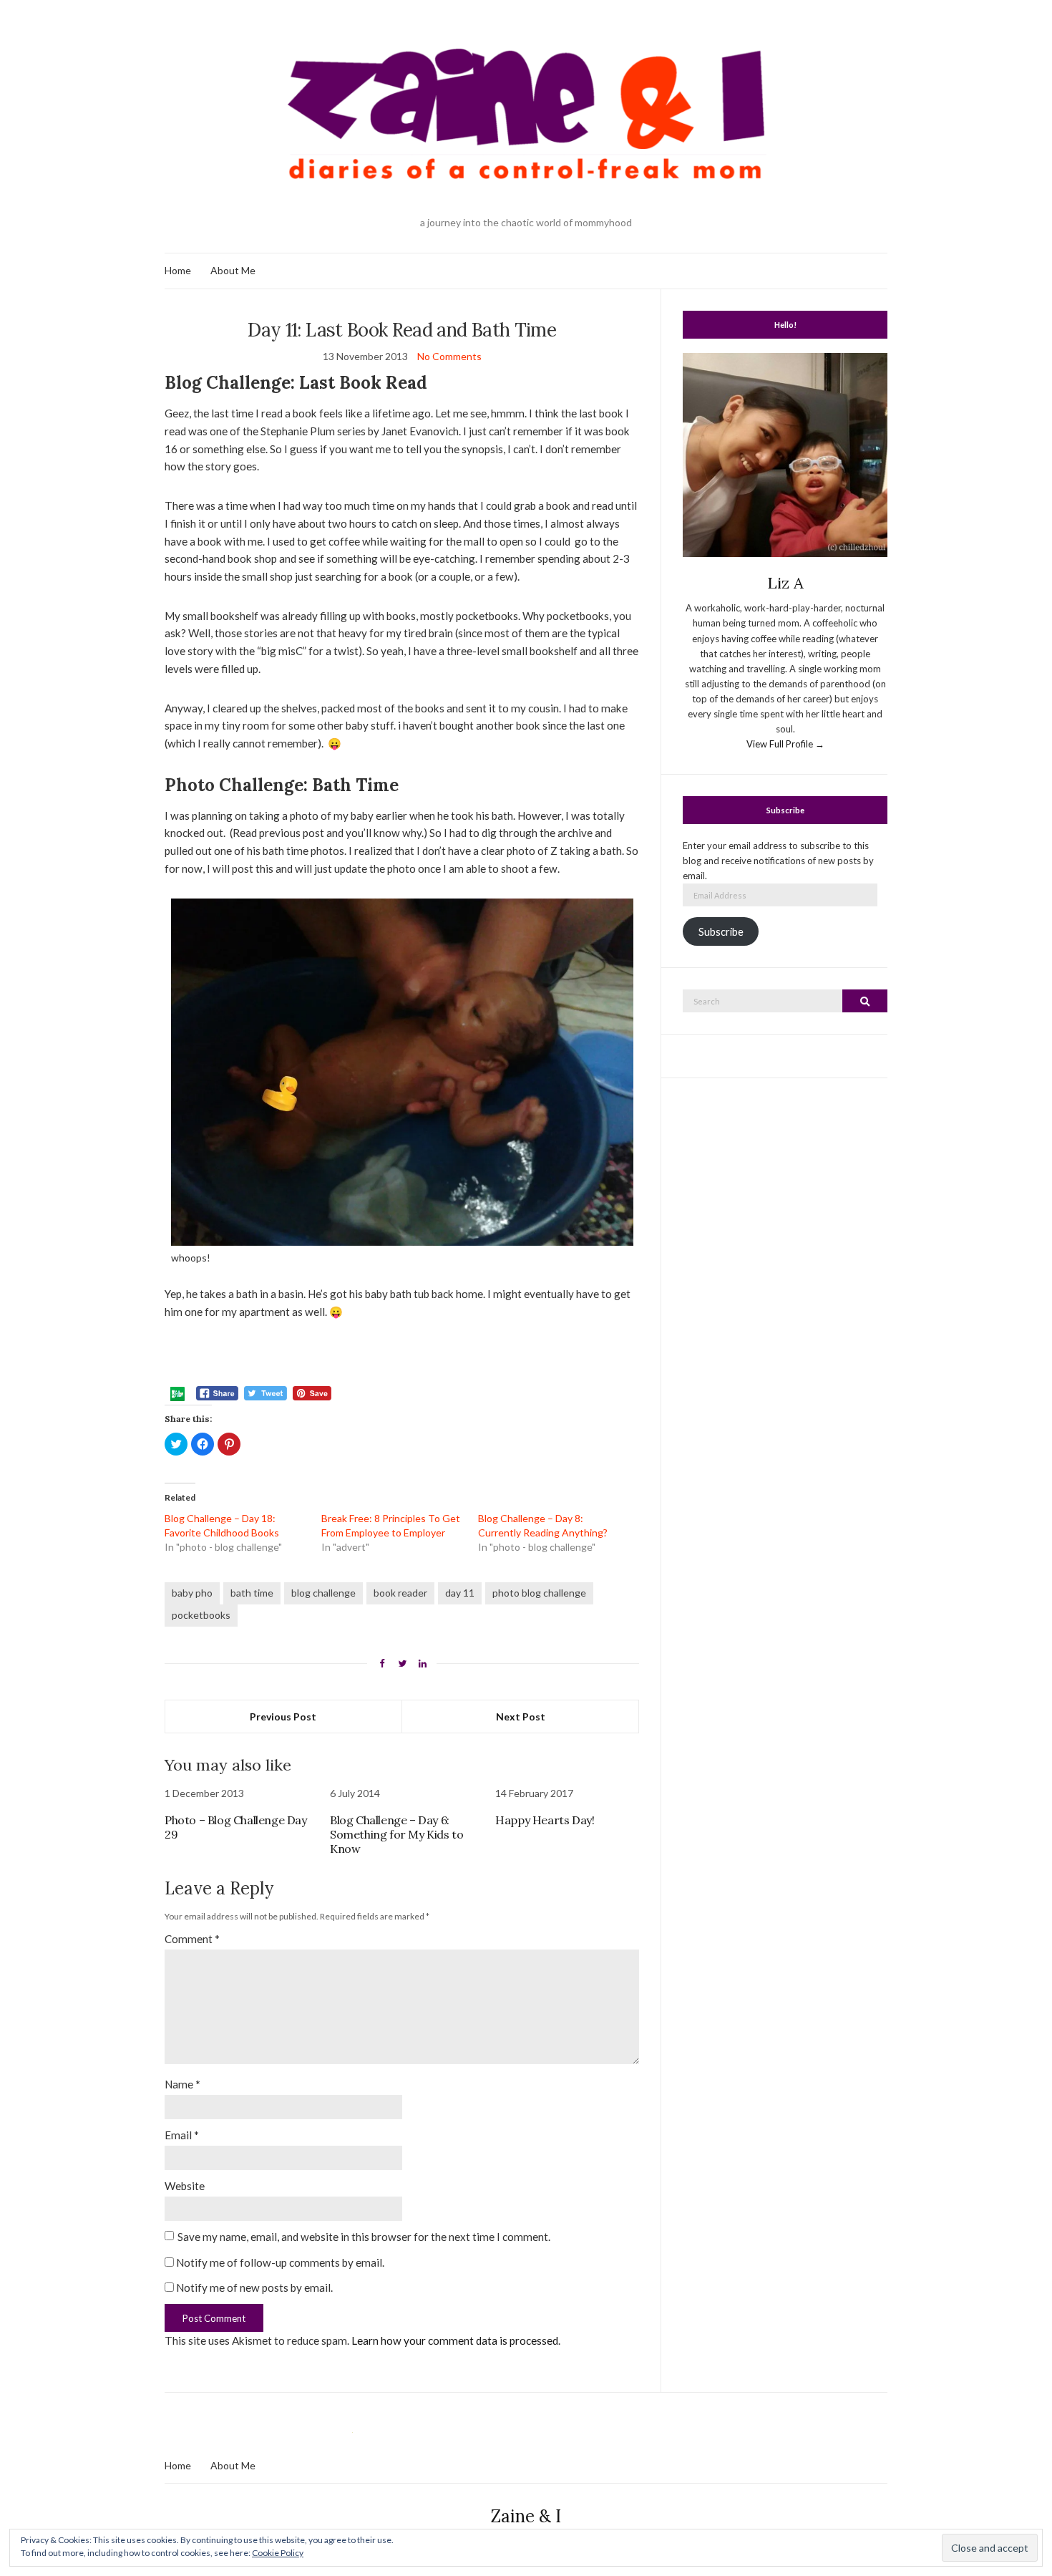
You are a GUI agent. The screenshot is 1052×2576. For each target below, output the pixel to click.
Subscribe (721, 932)
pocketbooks (201, 1615)
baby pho (192, 1593)
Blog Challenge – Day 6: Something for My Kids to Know (396, 1834)
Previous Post (283, 1716)
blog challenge (323, 1593)
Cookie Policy (278, 2553)
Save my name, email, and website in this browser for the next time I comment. (364, 2237)
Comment (192, 1939)
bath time (252, 1593)
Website (185, 2186)
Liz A (785, 583)
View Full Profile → (785, 744)
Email (182, 2135)
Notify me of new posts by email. (254, 2287)
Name (182, 2084)
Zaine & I (526, 2516)
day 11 (460, 1593)
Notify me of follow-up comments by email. (280, 2262)
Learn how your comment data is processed (455, 2340)
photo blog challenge (539, 1593)
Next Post (521, 1716)
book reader (400, 1593)
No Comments (449, 356)
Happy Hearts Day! (545, 1820)
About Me (233, 270)
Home (178, 270)
